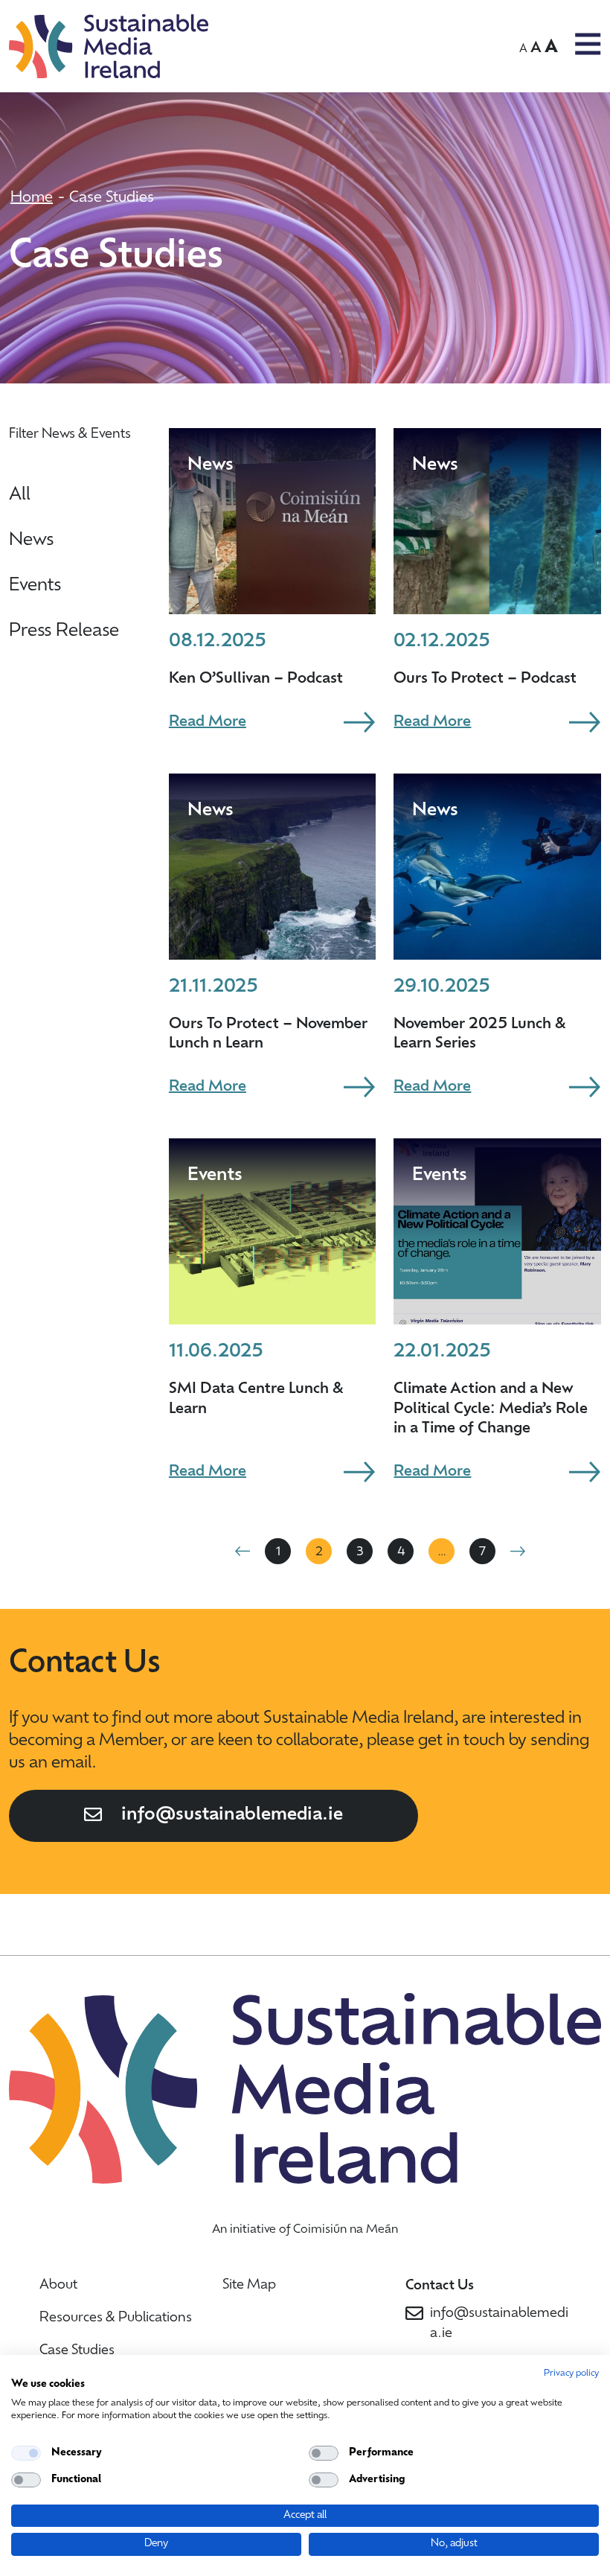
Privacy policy (571, 2373)
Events (35, 586)
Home (32, 198)
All (20, 495)
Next (518, 1551)
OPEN (588, 44)
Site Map (249, 2286)
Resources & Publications (116, 2318)
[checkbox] (26, 2453)
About (58, 2286)
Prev (243, 1551)
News (31, 541)
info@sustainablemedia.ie (232, 1815)
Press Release (64, 631)
